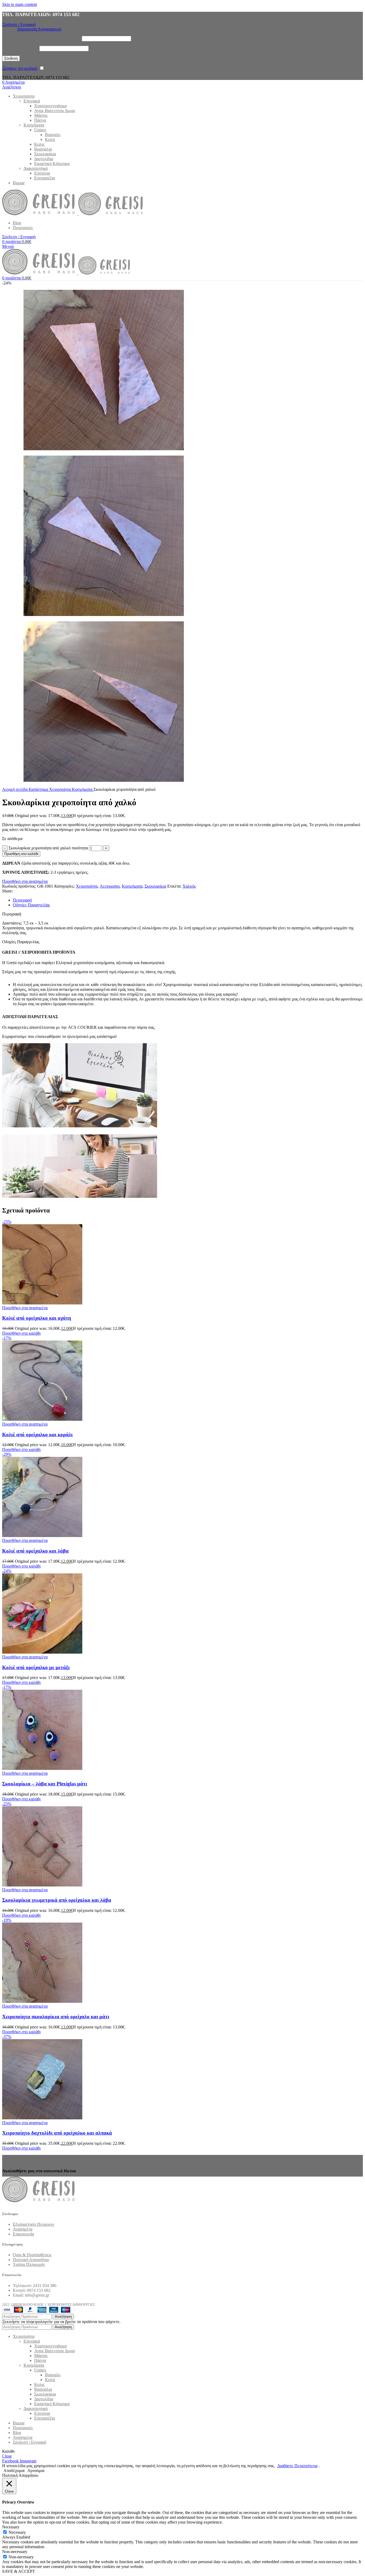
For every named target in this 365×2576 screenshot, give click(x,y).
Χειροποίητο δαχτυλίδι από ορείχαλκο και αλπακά (57, 2133)
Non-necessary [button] (15, 2552)
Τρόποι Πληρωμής (29, 2264)
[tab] (22, 900)
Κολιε (39, 144)
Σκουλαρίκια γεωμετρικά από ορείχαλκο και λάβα (57, 1900)
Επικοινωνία (23, 2234)
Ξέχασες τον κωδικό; (20, 68)
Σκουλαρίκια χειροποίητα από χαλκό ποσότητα (48, 848)
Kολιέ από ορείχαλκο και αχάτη (37, 1318)
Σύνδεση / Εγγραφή (30, 2442)
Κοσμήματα (34, 125)
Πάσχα (40, 120)
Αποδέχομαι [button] (14, 2471)
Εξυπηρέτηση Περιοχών (34, 2224)
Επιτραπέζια (44, 178)
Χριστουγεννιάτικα (50, 106)
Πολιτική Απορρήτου (31, 2260)
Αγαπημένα (23, 2229)
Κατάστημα (39, 789)
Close (7, 2456)
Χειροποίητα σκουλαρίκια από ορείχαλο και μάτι (56, 2017)
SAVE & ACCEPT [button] (19, 2571)
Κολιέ (50, 139)
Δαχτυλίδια (44, 159)
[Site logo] (40, 214)
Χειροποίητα (61, 789)
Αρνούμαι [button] (36, 2471)
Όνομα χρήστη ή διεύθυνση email (41, 38)
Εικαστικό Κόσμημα (52, 163)
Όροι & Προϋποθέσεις (32, 2255)
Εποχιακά (32, 101)
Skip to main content (20, 4)
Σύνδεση (11, 58)
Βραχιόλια (43, 149)
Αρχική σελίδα (15, 789)
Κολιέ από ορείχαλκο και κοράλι (37, 1435)
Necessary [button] (11, 2527)
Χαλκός (189, 886)
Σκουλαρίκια (45, 154)
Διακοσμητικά (36, 168)
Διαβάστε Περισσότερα (297, 2466)
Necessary (17, 2532)
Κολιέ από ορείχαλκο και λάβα (35, 1551)
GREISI (17, 2304)
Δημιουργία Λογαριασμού (39, 29)
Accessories (110, 886)
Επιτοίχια (42, 173)
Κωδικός (20, 48)
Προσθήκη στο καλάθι (21, 854)
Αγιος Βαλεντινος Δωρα (55, 111)
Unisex (40, 130)
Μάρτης (41, 115)
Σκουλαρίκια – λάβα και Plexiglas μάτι (45, 1784)
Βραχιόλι (53, 135)
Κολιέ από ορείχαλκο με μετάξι (36, 1667)
